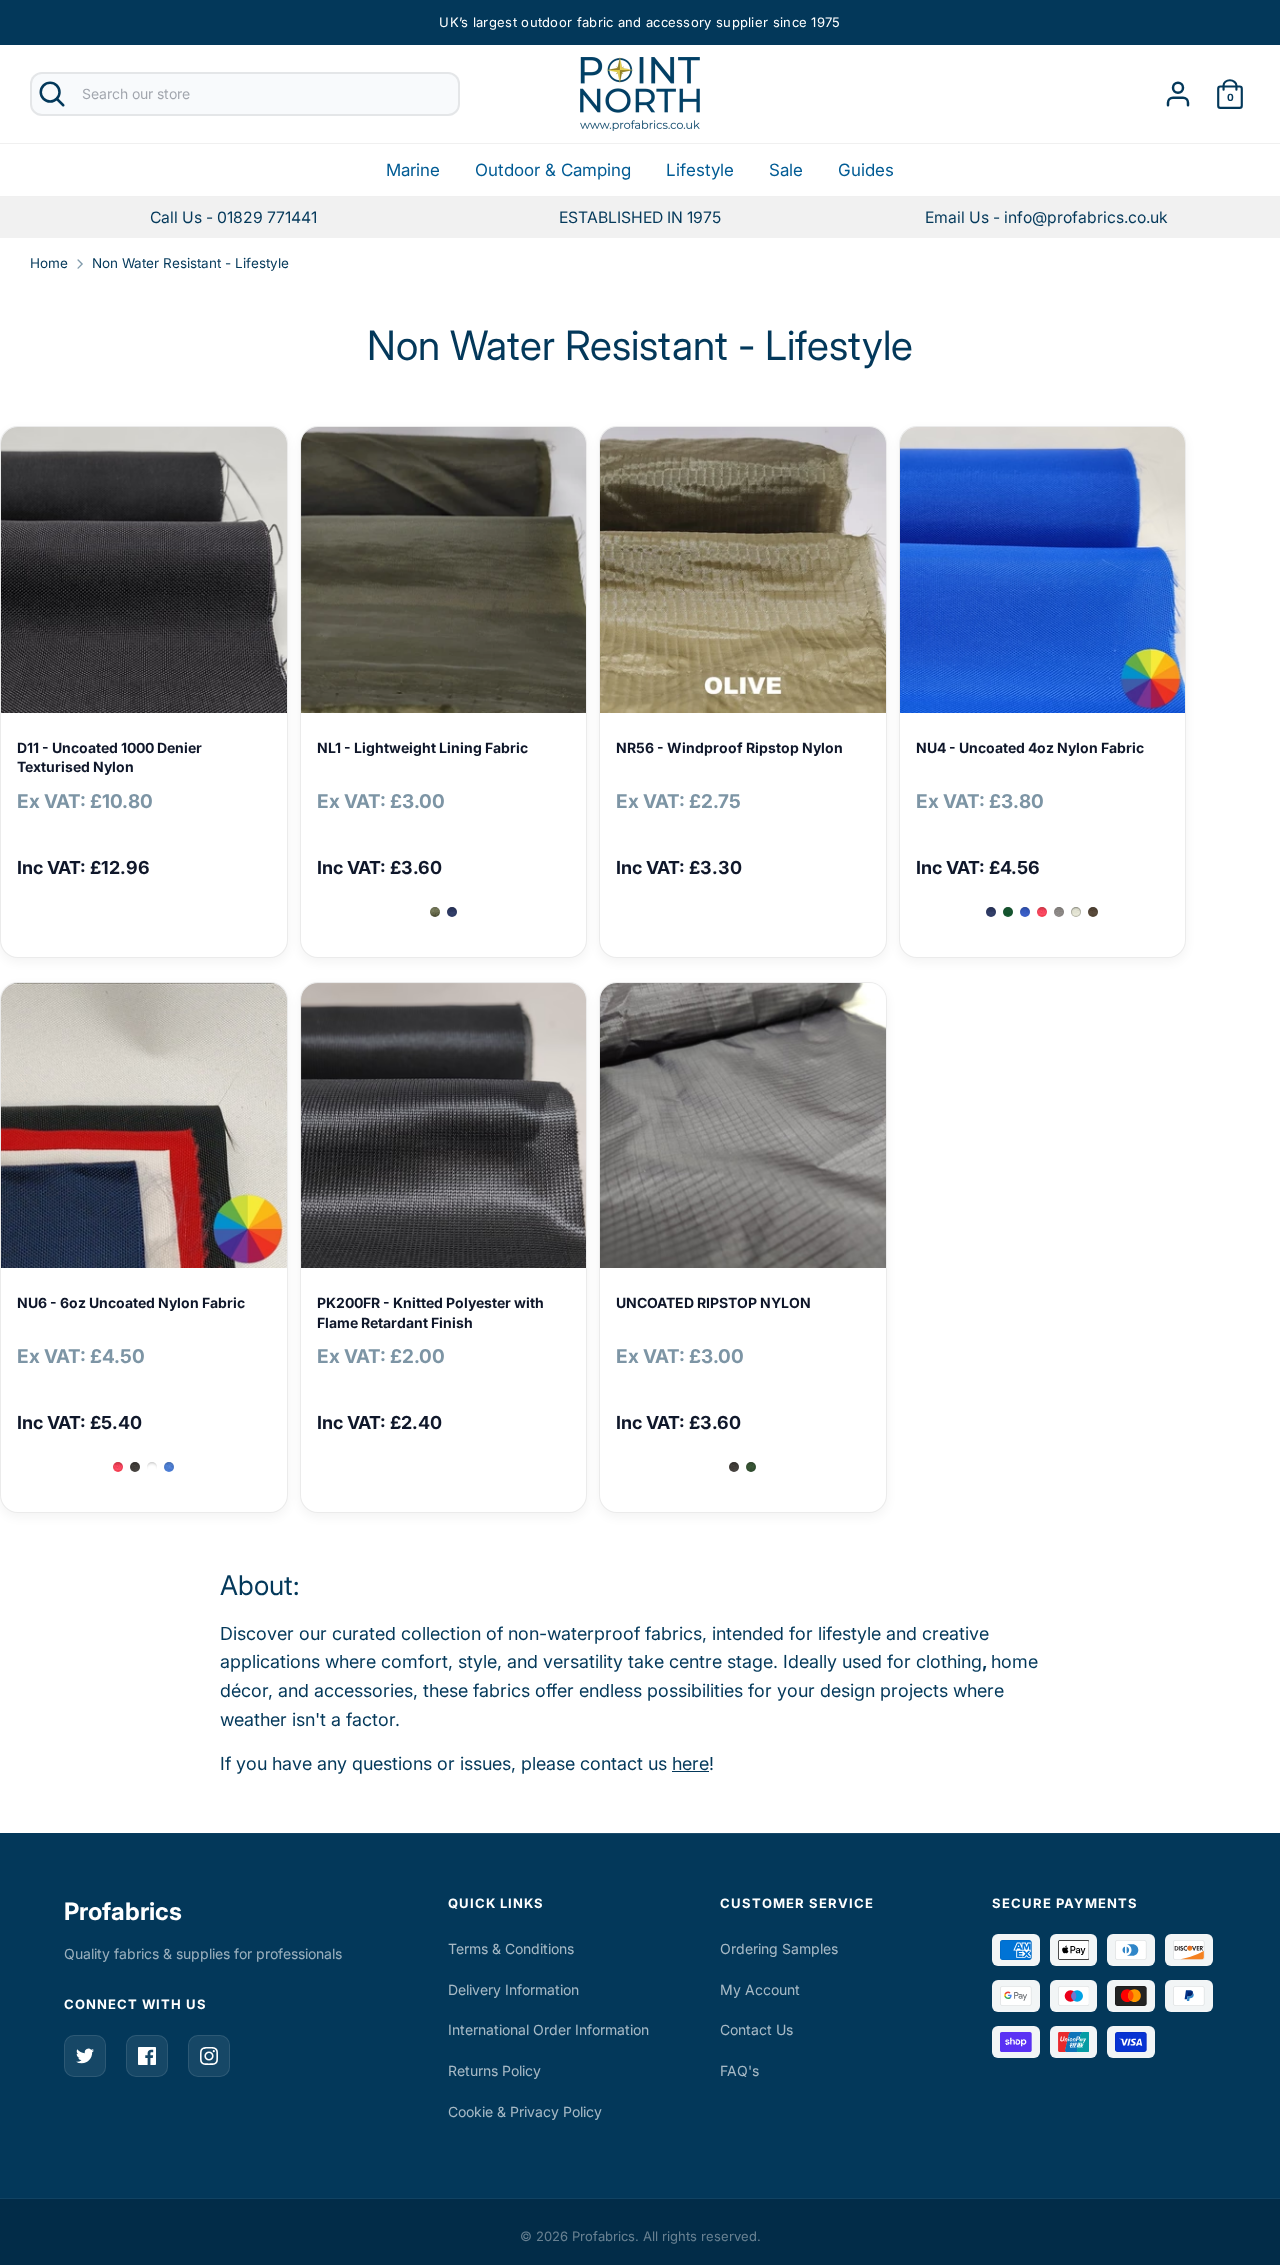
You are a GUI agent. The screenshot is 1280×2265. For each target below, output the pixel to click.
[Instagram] (209, 2056)
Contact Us (756, 2029)
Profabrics (123, 1911)
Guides (866, 170)
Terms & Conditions (511, 1948)
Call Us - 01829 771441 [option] (233, 217)
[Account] (1178, 87)
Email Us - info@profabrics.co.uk (1046, 217)
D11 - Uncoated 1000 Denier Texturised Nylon (109, 757)
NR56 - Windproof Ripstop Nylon (729, 747)
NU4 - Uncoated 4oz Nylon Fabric (1030, 747)
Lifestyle (700, 170)
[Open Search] (52, 94)
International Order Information (548, 2029)
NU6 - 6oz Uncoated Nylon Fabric (131, 1302)
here (690, 1763)
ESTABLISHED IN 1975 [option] (640, 217)
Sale (786, 170)
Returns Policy (494, 2070)
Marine (413, 170)
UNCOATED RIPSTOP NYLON (713, 1302)
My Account (760, 1989)
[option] (1046, 217)
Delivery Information (513, 1989)
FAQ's (739, 2070)
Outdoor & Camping (553, 170)
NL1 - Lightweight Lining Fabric (422, 747)
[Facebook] (147, 2056)
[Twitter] (85, 2056)
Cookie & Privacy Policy (525, 2111)
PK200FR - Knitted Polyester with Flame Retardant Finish (430, 1312)
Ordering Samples (779, 1948)
